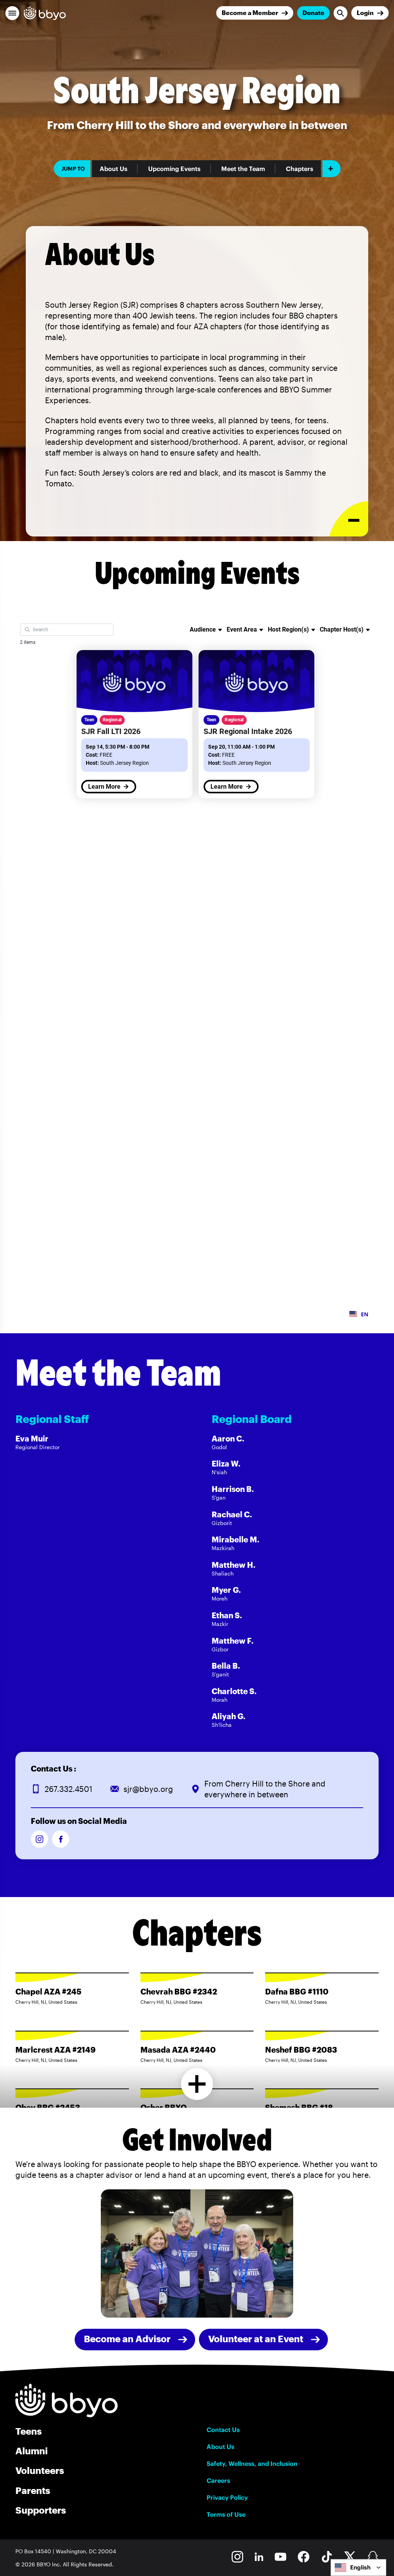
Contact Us (223, 2430)
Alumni (32, 2451)
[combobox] (358, 2568)
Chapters (300, 169)
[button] (12, 13)
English (360, 2567)
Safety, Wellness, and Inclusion (252, 2464)
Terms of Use (226, 2514)
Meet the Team (243, 169)
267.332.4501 (68, 1789)
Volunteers (40, 2470)
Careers (218, 2480)
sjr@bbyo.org (148, 1789)
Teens (28, 2431)
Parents (33, 2490)
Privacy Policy (227, 2497)
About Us (114, 169)
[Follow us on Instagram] (39, 1839)
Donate (313, 13)
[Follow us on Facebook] (61, 1839)
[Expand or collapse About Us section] (349, 519)
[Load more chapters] (197, 2084)
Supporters (41, 2510)
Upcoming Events (174, 169)
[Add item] (331, 169)
